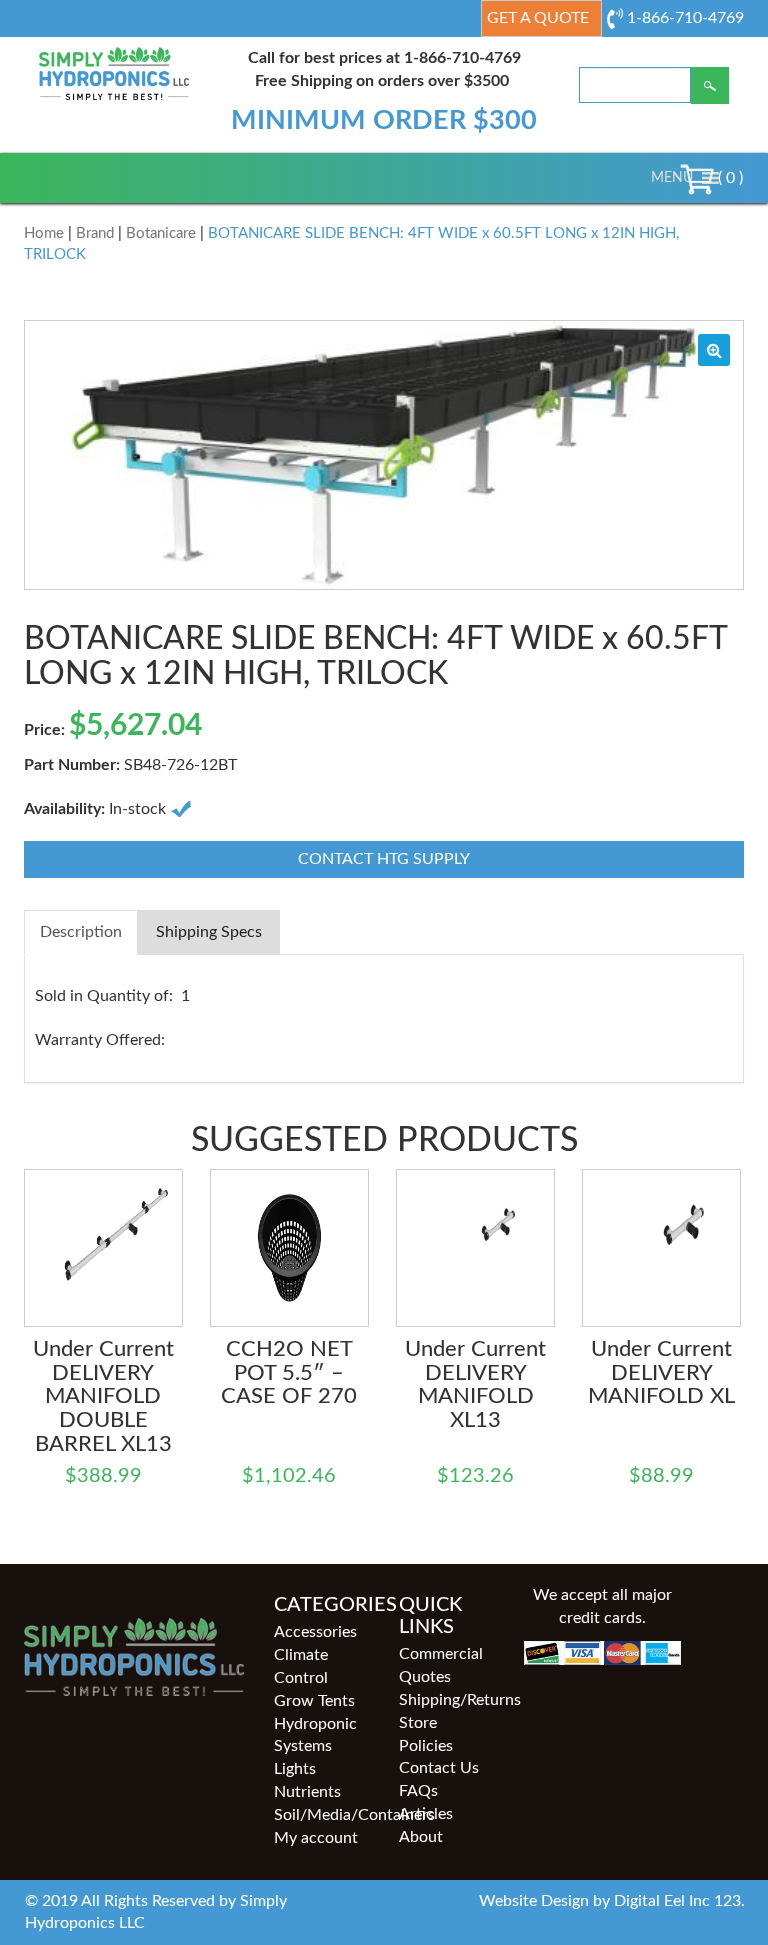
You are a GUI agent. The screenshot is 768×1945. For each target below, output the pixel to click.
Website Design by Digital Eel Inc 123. (612, 1901)
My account (316, 1838)
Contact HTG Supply (384, 859)
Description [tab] (81, 932)
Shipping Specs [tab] (209, 932)
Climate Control (301, 1666)
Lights (295, 1769)
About (421, 1837)
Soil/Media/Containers (321, 1815)
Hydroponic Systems (315, 1735)
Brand (95, 233)
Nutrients (307, 1792)
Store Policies (426, 1734)
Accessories (315, 1632)
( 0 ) (728, 178)
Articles (426, 1814)
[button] (672, 178)
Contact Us (439, 1768)
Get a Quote (538, 18)
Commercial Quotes (441, 1665)
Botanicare (161, 233)
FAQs (418, 1791)
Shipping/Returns (446, 1700)
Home (44, 233)
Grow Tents (314, 1701)
